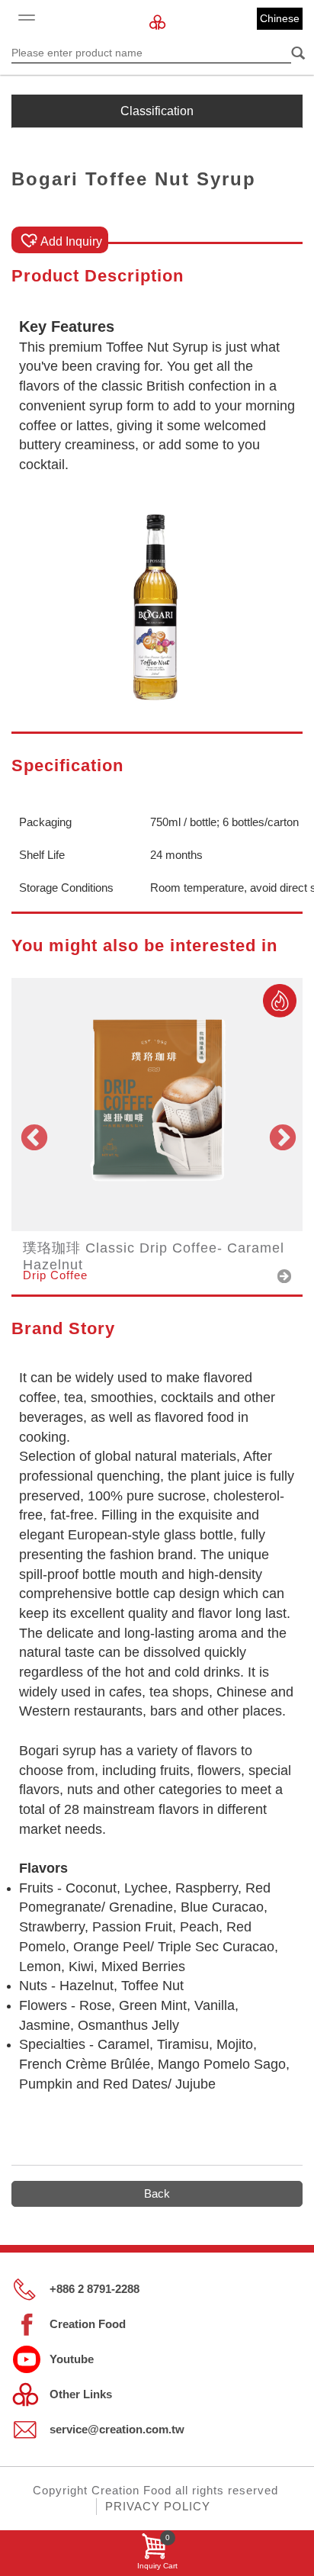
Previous (33, 1136)
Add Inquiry (71, 241)
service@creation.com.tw (117, 2429)
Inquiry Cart (157, 2552)
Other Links (81, 2394)
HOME (157, 23)
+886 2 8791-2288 (95, 2289)
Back (157, 2193)
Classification (157, 111)
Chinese (280, 18)
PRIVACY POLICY (158, 2506)
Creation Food (88, 2324)
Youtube (72, 2359)
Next (281, 1136)
